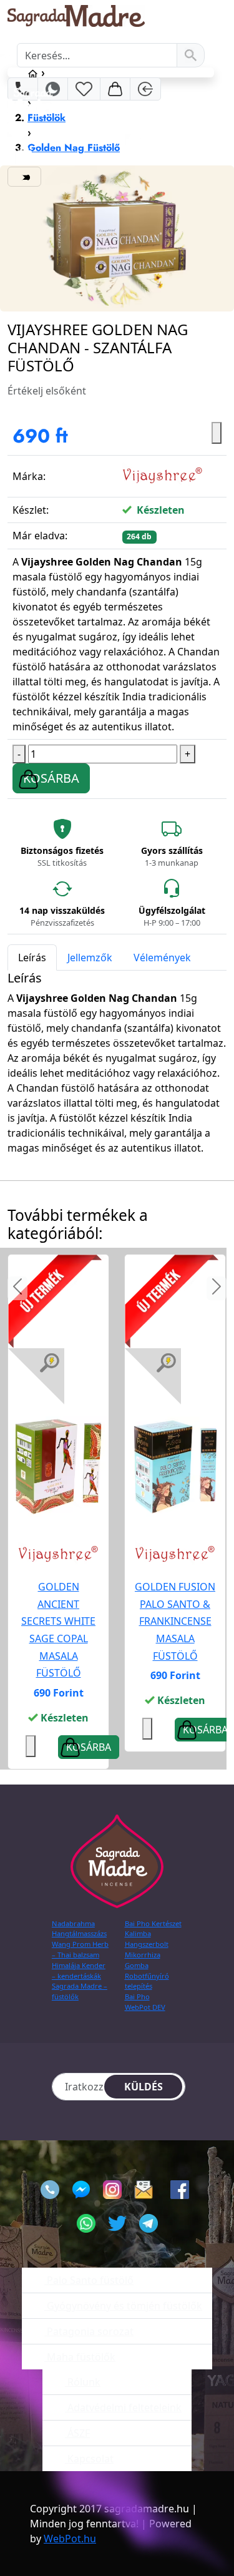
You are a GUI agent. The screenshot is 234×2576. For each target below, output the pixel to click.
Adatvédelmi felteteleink (123, 2407)
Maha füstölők (80, 2357)
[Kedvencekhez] (147, 1729)
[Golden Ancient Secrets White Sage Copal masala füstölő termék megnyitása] (58, 1466)
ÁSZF (77, 2433)
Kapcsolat (89, 2459)
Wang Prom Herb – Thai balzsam (80, 1949)
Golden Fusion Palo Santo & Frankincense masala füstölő (175, 1621)
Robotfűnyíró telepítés (147, 1981)
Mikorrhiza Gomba (143, 1960)
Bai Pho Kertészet (153, 1923)
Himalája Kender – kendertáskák (79, 1971)
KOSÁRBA (51, 778)
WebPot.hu (70, 2539)
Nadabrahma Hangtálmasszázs (79, 1929)
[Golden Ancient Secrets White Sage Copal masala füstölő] (58, 1467)
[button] (17, 1288)
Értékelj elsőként (47, 391)
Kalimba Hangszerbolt (147, 1939)
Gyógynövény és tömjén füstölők (123, 2306)
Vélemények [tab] (162, 957)
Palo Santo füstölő (89, 2280)
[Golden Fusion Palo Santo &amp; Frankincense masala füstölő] (175, 1467)
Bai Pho (137, 1996)
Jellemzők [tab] (90, 957)
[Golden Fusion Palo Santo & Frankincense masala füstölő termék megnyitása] (175, 1466)
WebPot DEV (145, 2007)
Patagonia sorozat (89, 2331)
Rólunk (83, 2382)
